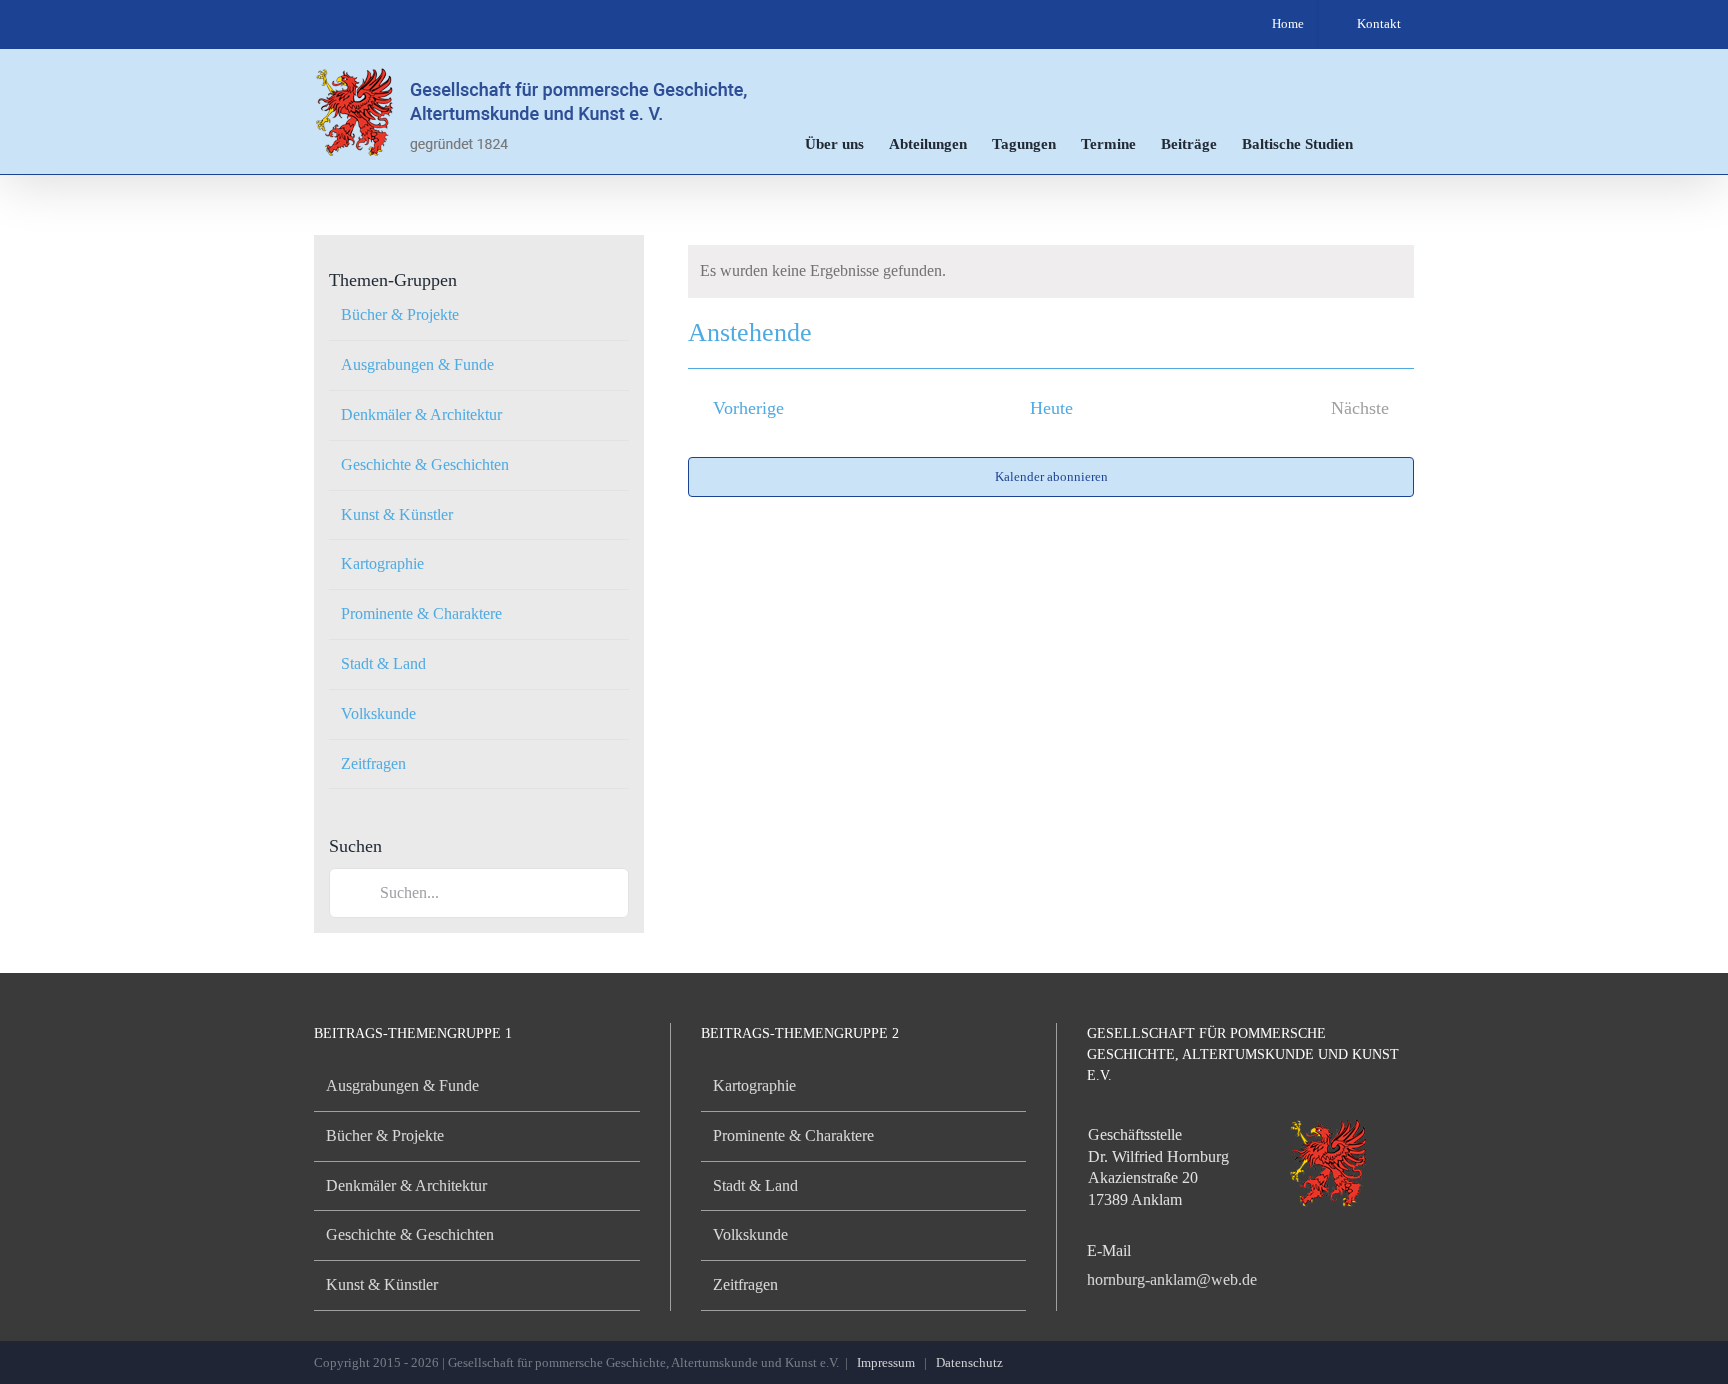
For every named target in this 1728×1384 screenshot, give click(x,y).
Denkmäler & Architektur (421, 414)
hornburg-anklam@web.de (1172, 1279)
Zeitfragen (373, 763)
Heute (1051, 408)
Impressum (886, 1362)
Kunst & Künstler (397, 514)
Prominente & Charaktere (421, 613)
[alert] (1051, 271)
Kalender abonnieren (1051, 476)
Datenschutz (969, 1362)
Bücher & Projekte (400, 314)
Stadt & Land (383, 663)
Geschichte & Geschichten (425, 464)
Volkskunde (378, 713)
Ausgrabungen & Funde (417, 364)
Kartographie (382, 563)
